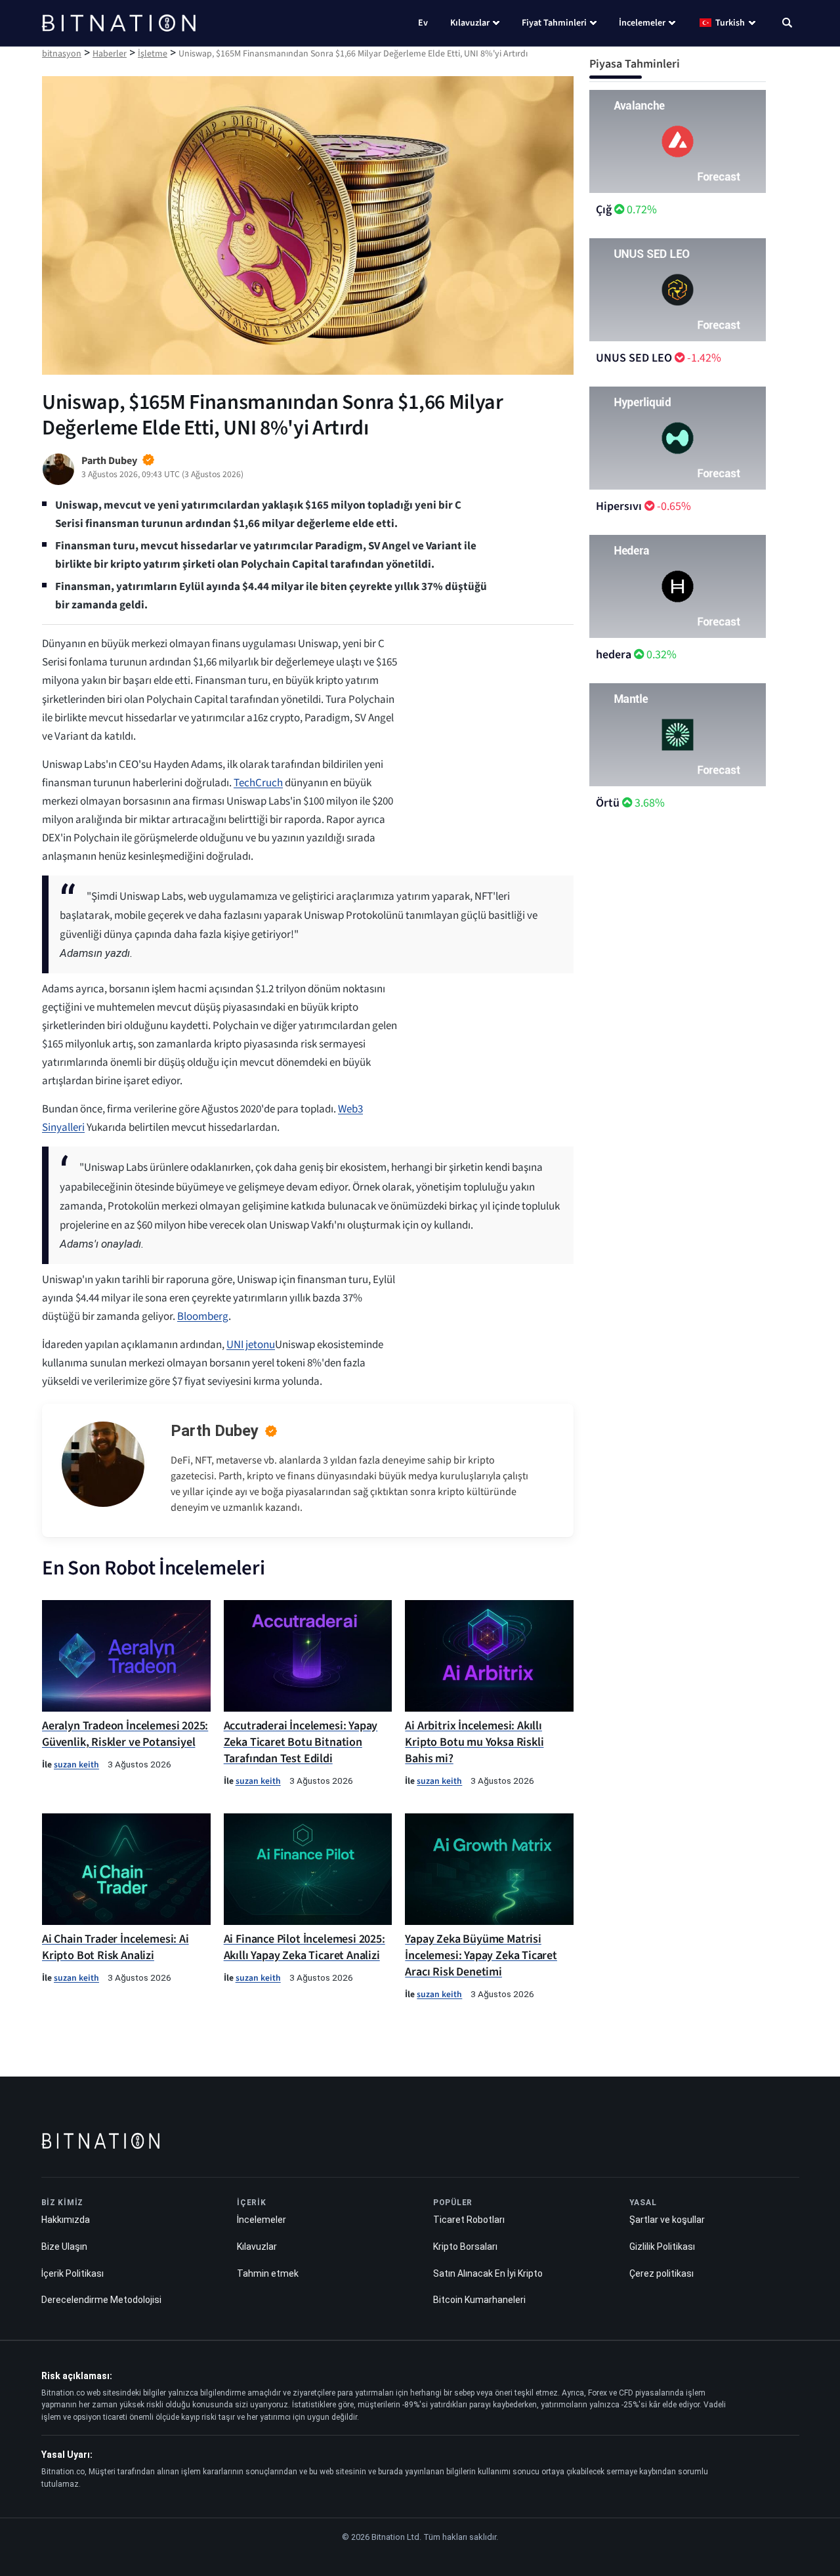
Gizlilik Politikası (662, 2247)
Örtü (608, 803)
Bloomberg (203, 1317)
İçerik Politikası (73, 2273)
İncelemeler (642, 23)
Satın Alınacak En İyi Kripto (488, 2273)
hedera (614, 655)
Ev (423, 23)
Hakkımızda (66, 2220)
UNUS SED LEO (634, 358)
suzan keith (76, 1764)
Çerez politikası (661, 2273)
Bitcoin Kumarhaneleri (479, 2300)
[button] (787, 24)
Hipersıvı (619, 506)
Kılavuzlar (470, 23)
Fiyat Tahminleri (554, 23)
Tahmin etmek (268, 2273)
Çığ (604, 210)
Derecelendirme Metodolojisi (101, 2300)
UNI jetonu (251, 1345)
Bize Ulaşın (64, 2247)
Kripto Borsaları (465, 2247)
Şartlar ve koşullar (667, 2220)
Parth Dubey (215, 1431)
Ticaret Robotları (469, 2220)
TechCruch (258, 783)
